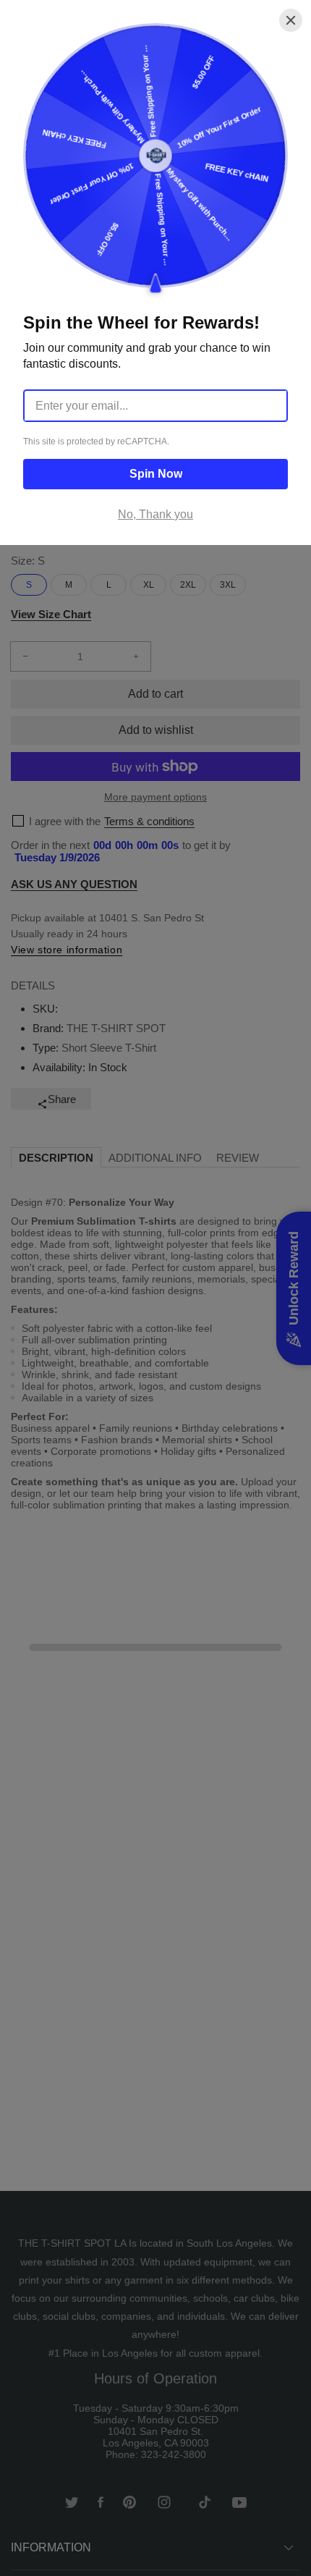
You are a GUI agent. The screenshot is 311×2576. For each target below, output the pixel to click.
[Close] (291, 20)
